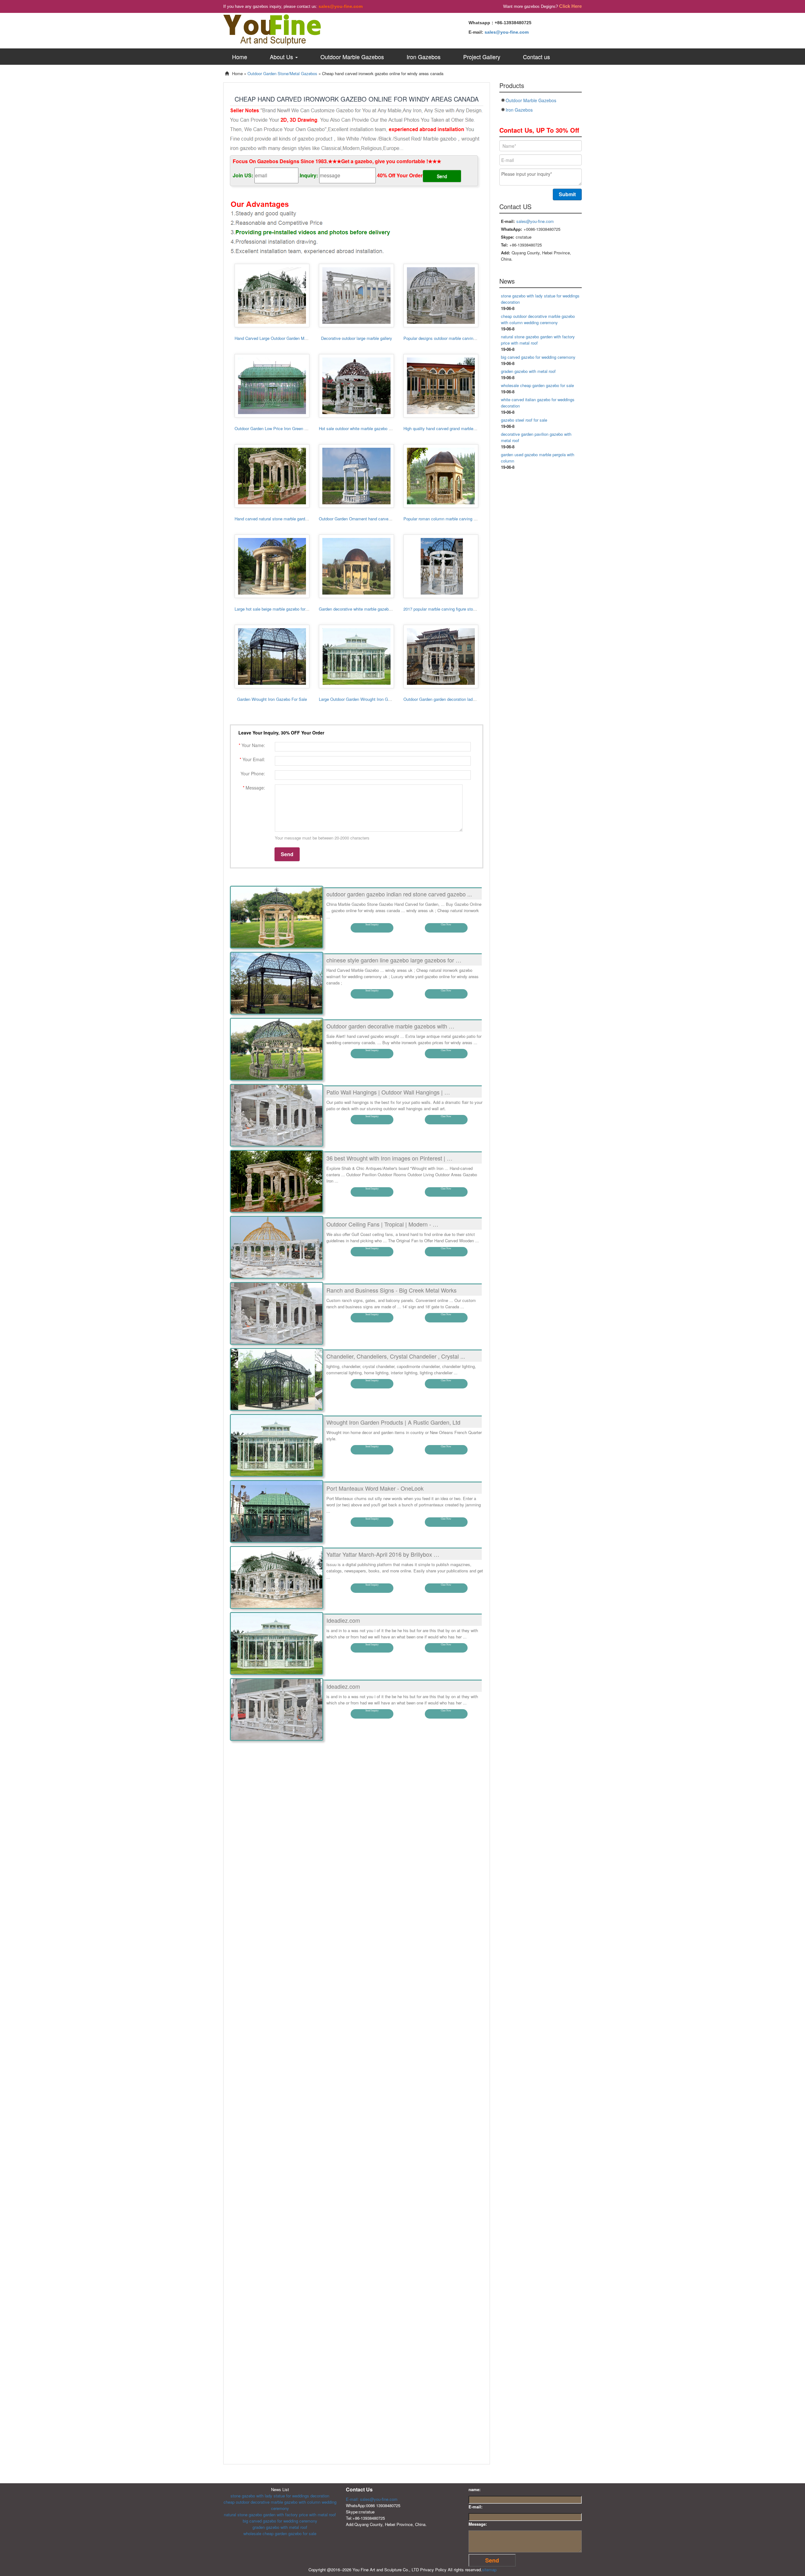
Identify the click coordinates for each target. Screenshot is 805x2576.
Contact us (536, 57)
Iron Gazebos (424, 57)
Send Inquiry (372, 925)
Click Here (570, 6)
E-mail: (475, 2507)
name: (475, 2489)
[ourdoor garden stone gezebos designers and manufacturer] (272, 29)
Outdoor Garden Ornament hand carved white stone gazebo (373, 519)
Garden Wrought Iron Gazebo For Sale (272, 699)
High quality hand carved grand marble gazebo (446, 428)
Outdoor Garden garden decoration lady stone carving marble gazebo (466, 699)
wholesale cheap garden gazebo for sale (537, 385)
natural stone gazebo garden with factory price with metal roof (280, 2515)
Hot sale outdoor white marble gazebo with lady (362, 428)
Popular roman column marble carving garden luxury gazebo (458, 519)
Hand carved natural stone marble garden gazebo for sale (287, 519)
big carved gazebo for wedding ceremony (538, 357)
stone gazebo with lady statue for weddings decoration (280, 2496)
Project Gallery (482, 57)
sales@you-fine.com (341, 6)
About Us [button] (282, 57)
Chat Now (446, 925)
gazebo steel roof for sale (524, 420)
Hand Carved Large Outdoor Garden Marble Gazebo (282, 338)
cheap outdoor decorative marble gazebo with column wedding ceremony (538, 319)
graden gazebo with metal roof (528, 371)
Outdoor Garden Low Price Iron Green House (275, 428)
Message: (478, 2524)
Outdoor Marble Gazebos (352, 57)
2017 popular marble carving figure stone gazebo (448, 609)
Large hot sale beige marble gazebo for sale (274, 609)
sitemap (489, 2570)
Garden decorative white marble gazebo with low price (368, 609)
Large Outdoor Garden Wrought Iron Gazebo (359, 699)
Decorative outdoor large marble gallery (357, 338)
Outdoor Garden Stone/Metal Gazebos (282, 73)
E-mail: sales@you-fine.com (372, 2499)
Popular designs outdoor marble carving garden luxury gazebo (460, 338)
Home (240, 57)
